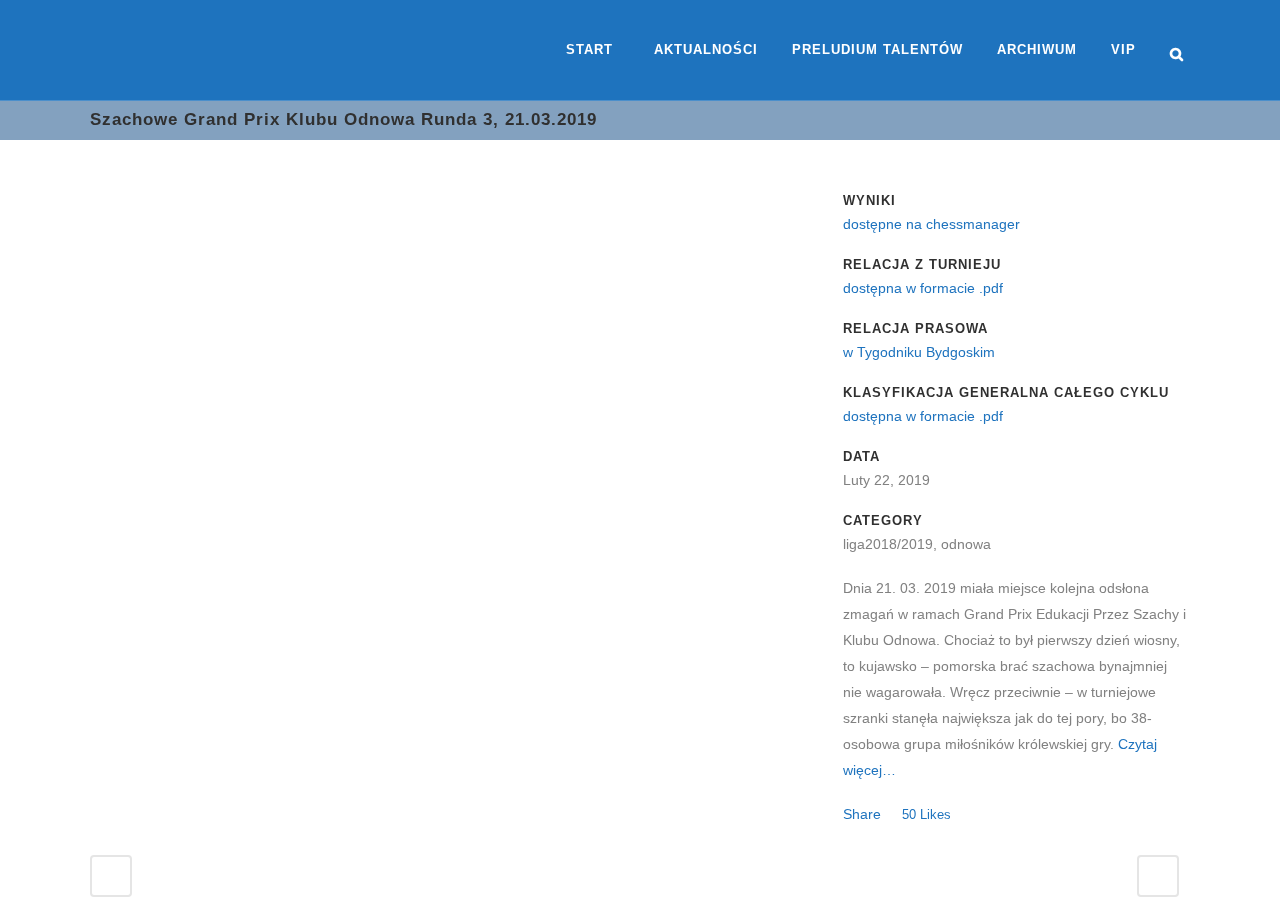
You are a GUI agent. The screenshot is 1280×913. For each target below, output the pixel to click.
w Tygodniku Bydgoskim (919, 352)
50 (926, 814)
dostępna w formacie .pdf (923, 288)
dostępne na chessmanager (931, 224)
